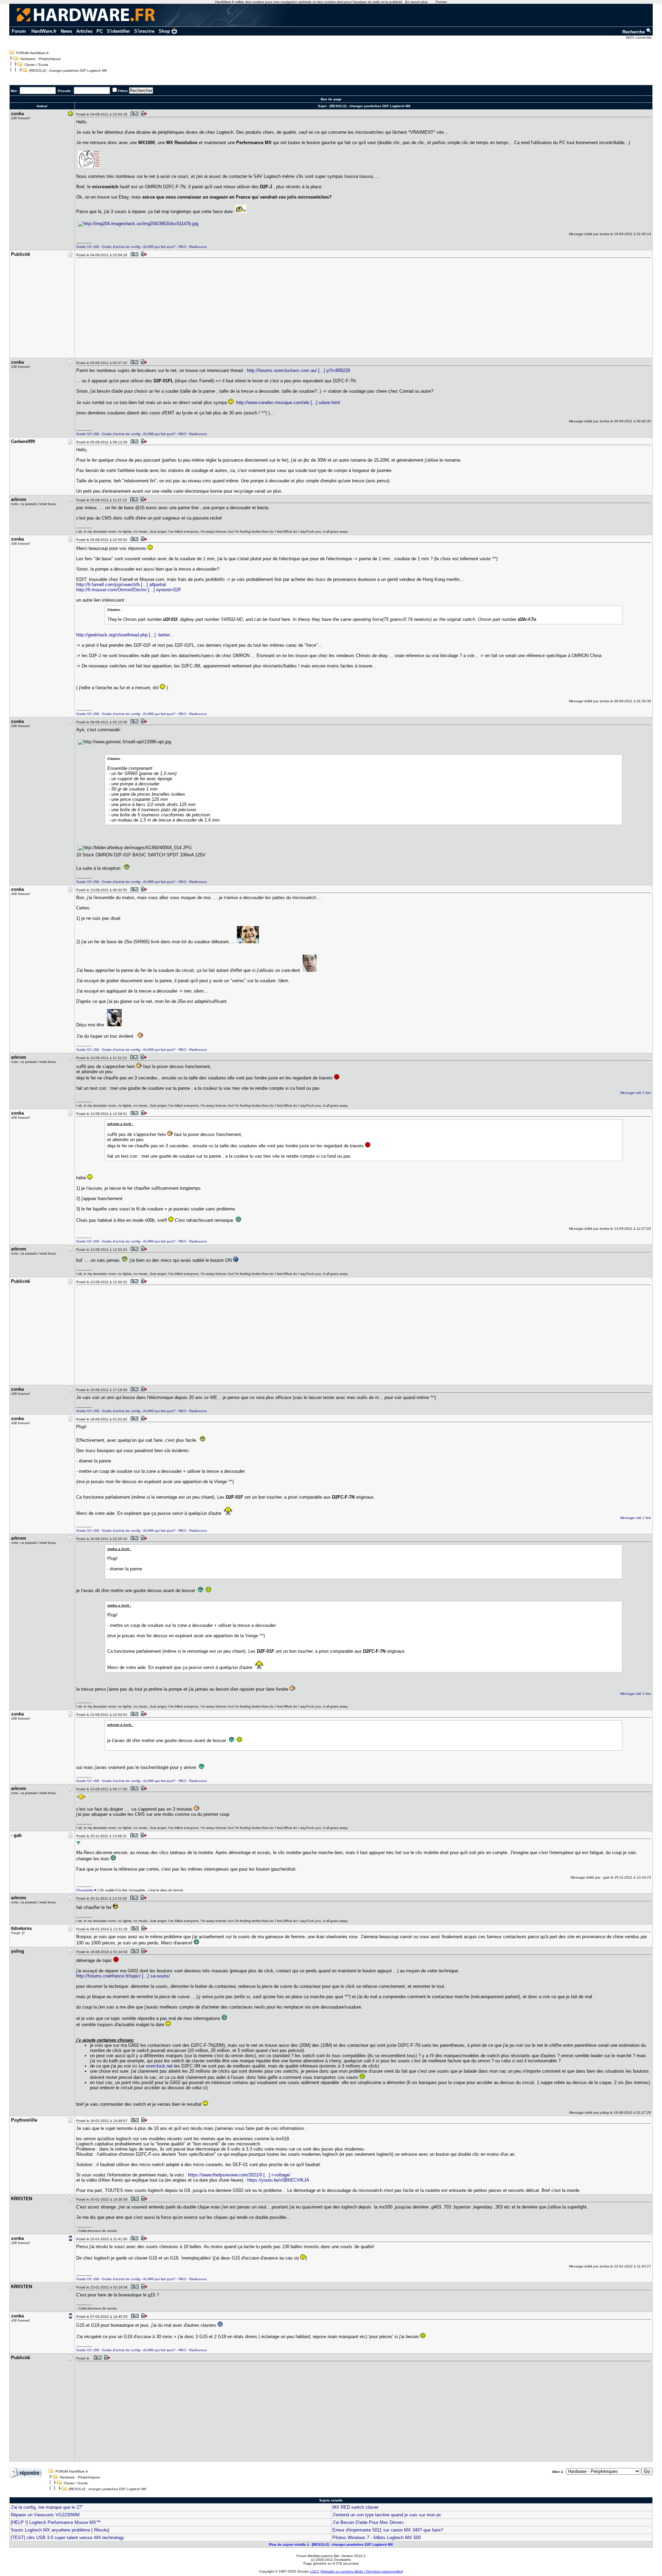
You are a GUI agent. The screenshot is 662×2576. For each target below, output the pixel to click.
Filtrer (123, 91)
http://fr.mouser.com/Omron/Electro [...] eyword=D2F (129, 590)
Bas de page (331, 99)
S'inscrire (144, 31)
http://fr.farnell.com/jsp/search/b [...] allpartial (121, 585)
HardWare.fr (44, 31)
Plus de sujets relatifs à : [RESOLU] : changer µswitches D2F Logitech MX (331, 2544)
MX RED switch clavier (355, 2507)
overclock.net (159, 2066)
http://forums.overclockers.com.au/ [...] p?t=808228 (298, 370)
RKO (182, 247)
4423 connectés (639, 37)
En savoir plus (416, 2)
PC (100, 31)
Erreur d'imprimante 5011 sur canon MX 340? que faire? (388, 2530)
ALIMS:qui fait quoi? (159, 247)
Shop (164, 31)
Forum (19, 31)
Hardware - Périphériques (41, 59)
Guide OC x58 (88, 247)
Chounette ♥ (86, 1890)
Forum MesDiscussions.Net (318, 2556)
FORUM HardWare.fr (32, 53)
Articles (84, 31)
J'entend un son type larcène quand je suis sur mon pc (387, 2515)
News (66, 31)
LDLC (315, 2571)
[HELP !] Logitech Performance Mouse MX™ (56, 2522)
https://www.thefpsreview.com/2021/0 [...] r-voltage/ (239, 2175)
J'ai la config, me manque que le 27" (47, 2507)
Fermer (441, 2)
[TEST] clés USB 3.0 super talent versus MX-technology (67, 2538)
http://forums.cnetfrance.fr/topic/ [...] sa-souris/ (123, 1976)
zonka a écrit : (119, 1549)
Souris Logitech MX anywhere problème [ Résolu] (60, 2530)
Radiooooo (198, 247)
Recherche (634, 32)
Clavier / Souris (36, 65)
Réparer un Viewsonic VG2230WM (45, 2515)
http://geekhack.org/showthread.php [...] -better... (125, 635)
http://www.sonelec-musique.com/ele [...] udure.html (288, 402)
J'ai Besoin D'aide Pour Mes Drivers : (369, 2522)
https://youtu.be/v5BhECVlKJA (278, 2180)
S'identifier (118, 31)
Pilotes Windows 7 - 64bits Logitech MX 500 (377, 2538)
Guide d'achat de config (121, 247)
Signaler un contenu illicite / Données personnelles (362, 2571)
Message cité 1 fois (636, 1093)
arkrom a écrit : (120, 1124)
